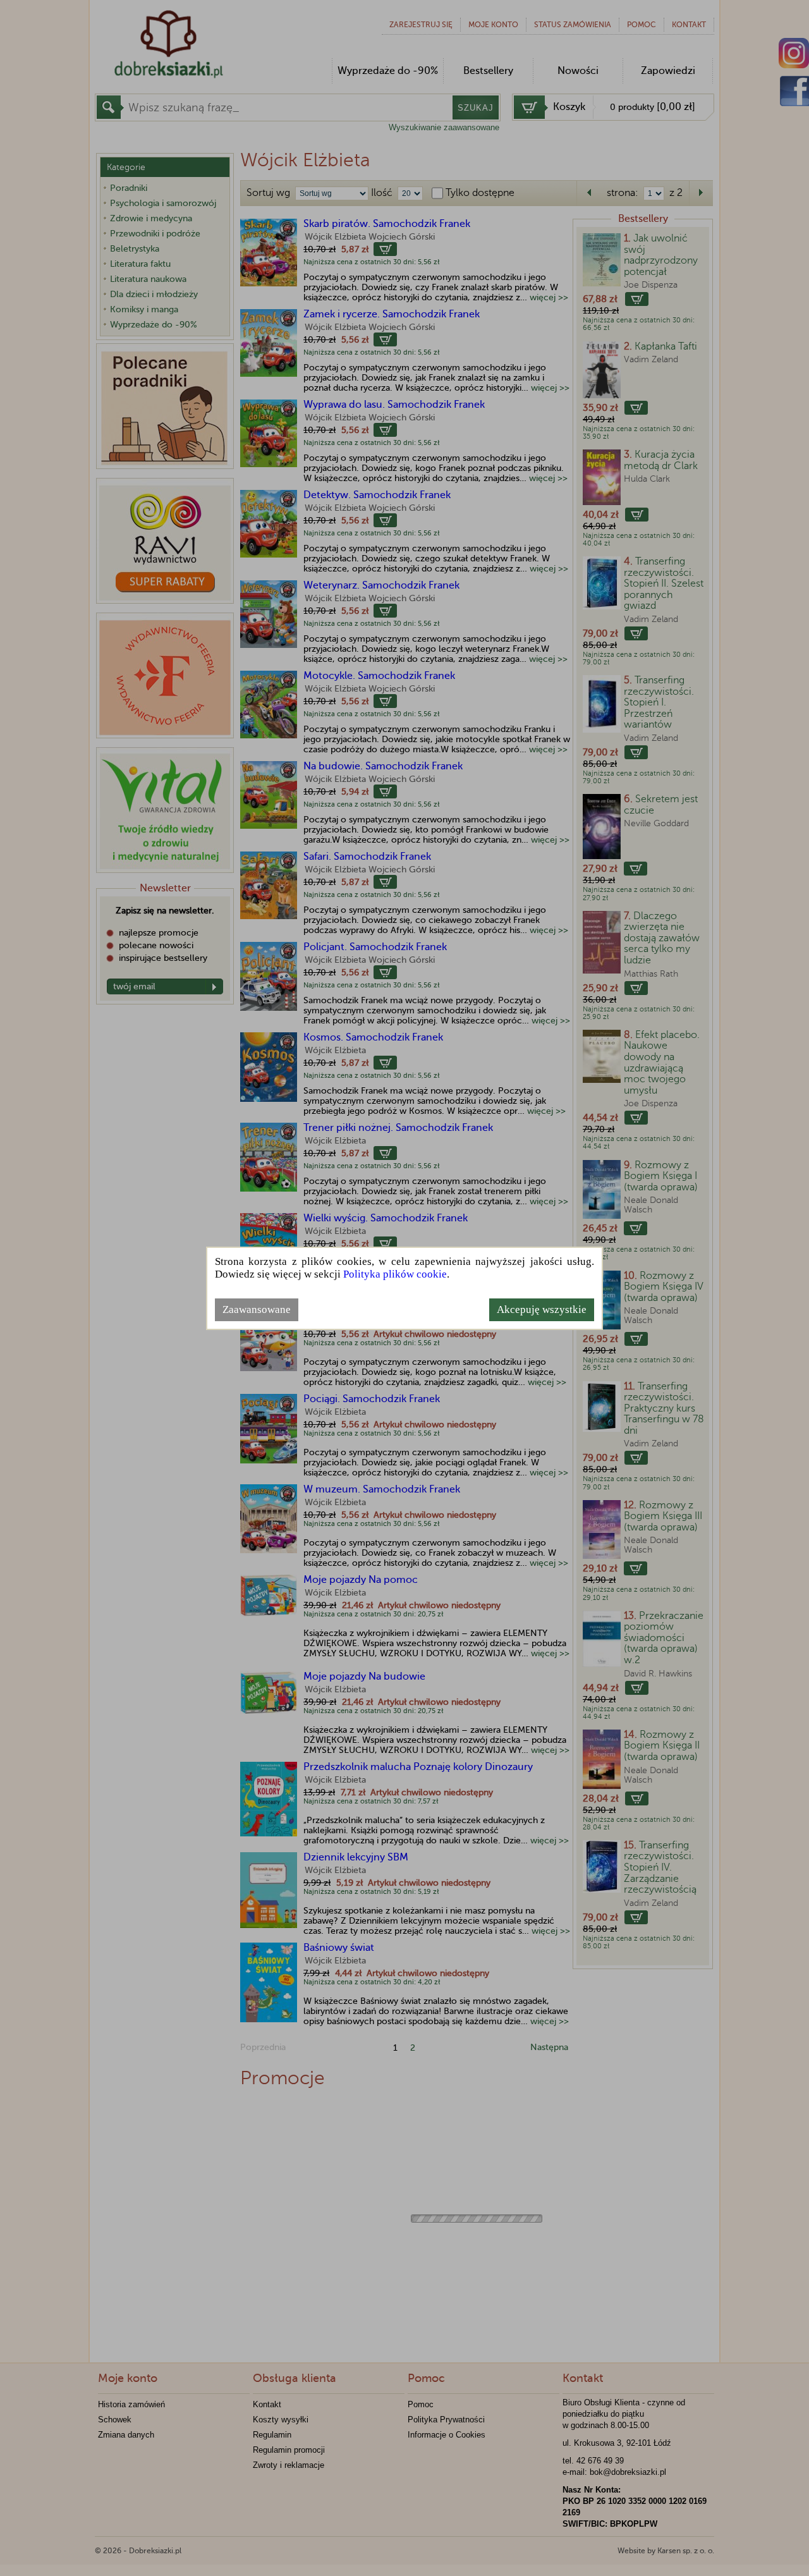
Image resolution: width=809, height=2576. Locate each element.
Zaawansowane (257, 1309)
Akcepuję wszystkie (542, 1309)
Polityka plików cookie (395, 1274)
